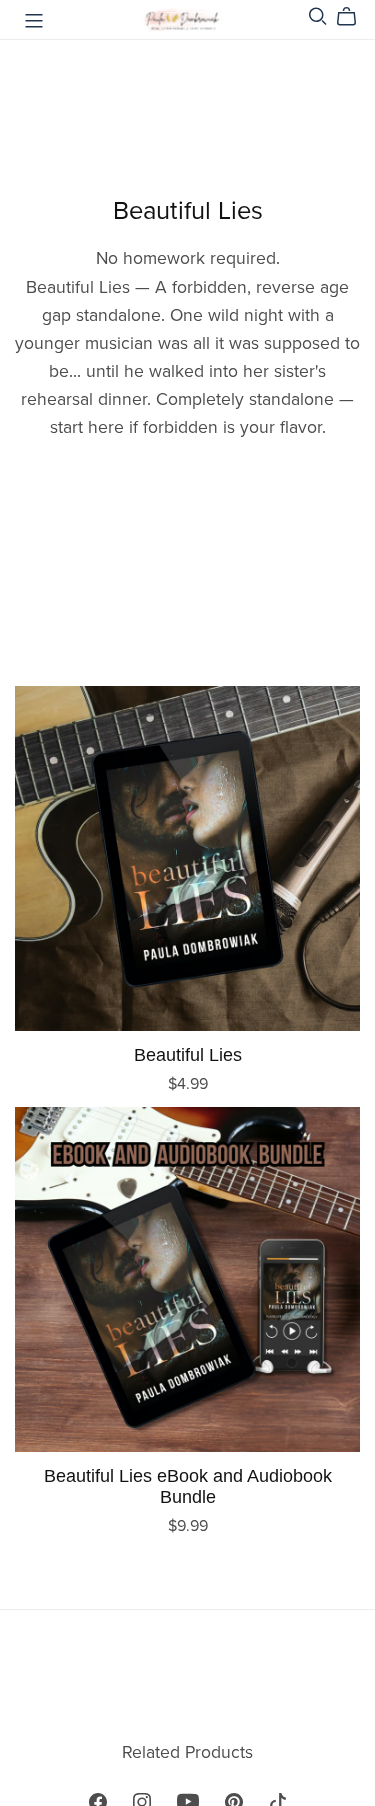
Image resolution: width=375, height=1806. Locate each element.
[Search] (318, 16)
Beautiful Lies (188, 1054)
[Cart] (354, 17)
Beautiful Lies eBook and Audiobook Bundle (188, 1486)
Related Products (187, 1752)
